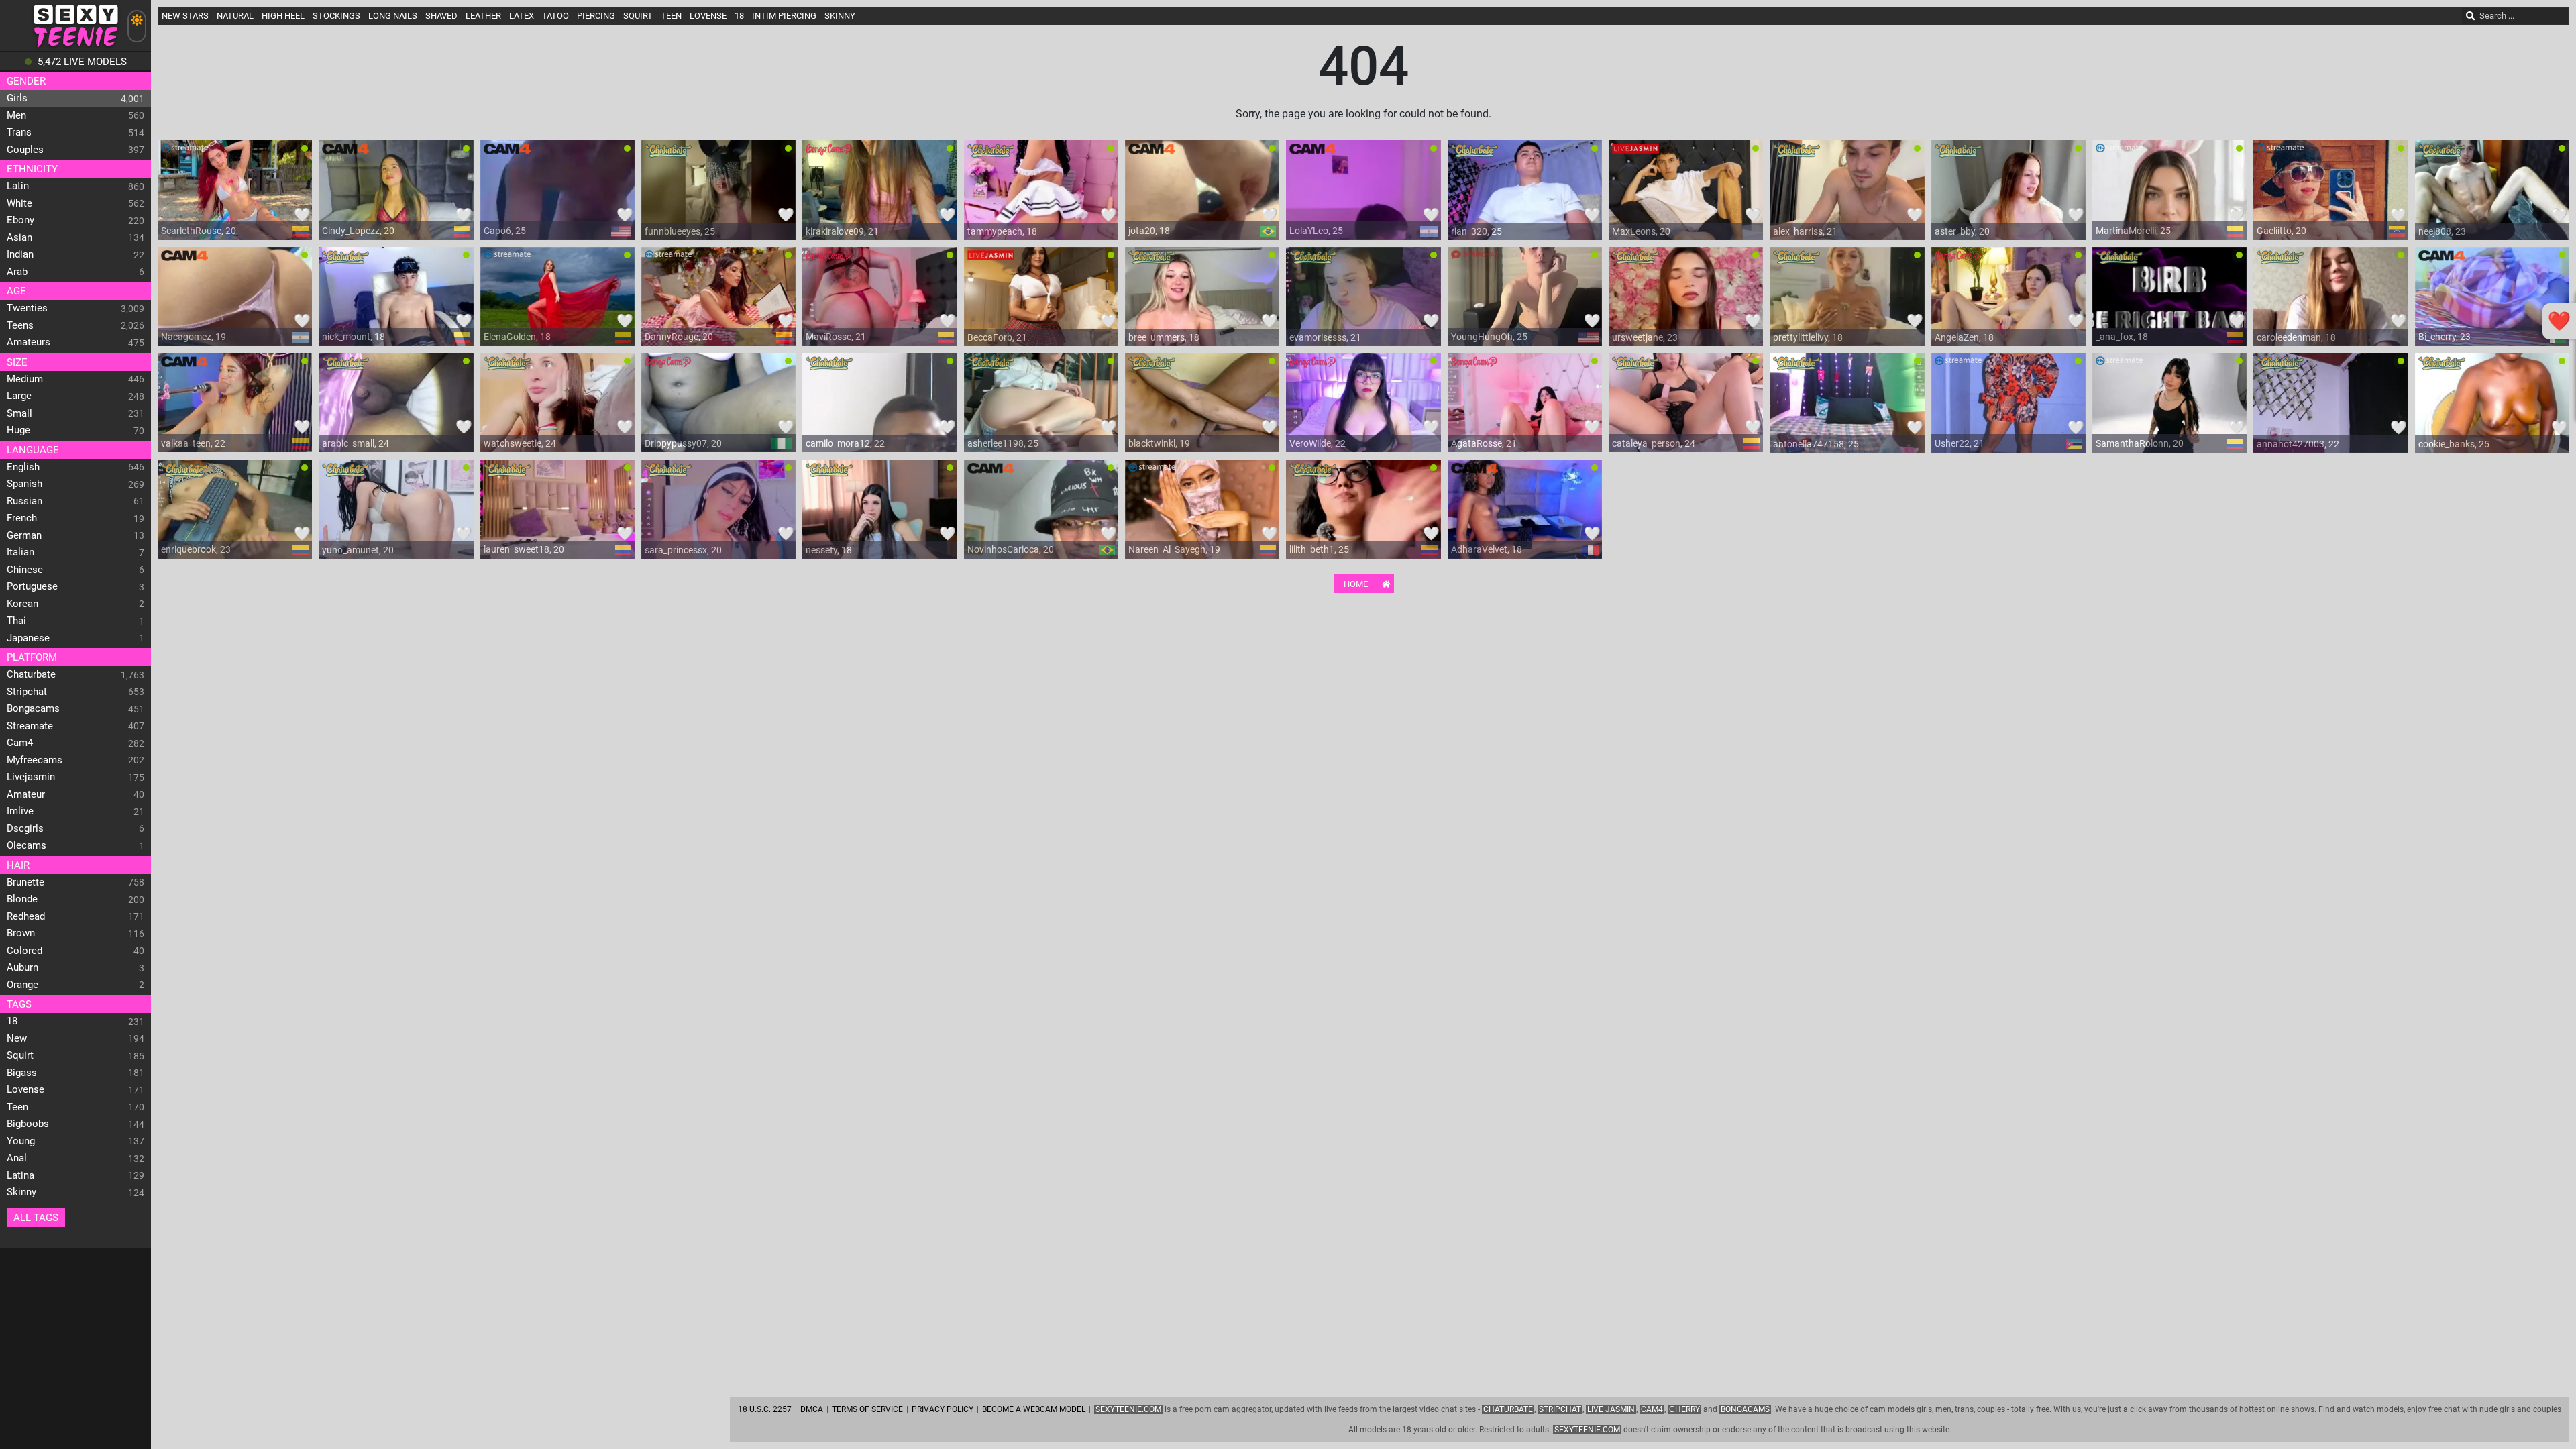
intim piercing (784, 16)
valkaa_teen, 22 (193, 443)
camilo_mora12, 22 (845, 443)
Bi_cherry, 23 (2445, 337)
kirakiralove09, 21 (842, 231)
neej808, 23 (2442, 231)
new (17, 1038)
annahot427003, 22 (2298, 444)
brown (21, 933)
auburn (22, 967)
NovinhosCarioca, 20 (1011, 549)
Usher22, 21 (1960, 443)
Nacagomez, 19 (194, 337)
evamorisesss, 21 (1325, 337)
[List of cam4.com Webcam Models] (345, 154)
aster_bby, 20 (1962, 231)
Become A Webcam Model (1034, 1409)
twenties (27, 308)
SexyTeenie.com (1128, 1409)
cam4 (20, 743)
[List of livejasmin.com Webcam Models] (1635, 154)
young (21, 1141)
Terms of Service (867, 1409)
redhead (26, 916)
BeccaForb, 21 (997, 337)
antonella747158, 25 (1816, 444)
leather (483, 16)
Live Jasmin (1611, 1409)
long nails (393, 16)
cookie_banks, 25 (2454, 444)
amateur (26, 794)
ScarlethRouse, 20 (199, 231)
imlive (20, 811)
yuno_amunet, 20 (358, 550)
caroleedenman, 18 (2296, 337)
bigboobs (28, 1124)
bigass (22, 1073)
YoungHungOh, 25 (1489, 337)
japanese (28, 638)
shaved (441, 16)
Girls (17, 98)
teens (20, 325)
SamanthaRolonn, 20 (2140, 443)
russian (24, 501)
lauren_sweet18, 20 (524, 549)
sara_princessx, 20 (683, 550)
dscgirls (25, 828)
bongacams (33, 708)
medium (25, 379)
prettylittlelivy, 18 (1808, 337)
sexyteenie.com (1587, 1430)
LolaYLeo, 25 (1316, 231)
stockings (336, 16)
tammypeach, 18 (1002, 231)
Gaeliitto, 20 (2282, 231)
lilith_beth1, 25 (1319, 549)
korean (22, 604)
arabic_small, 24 (356, 443)
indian (20, 254)
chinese (25, 570)
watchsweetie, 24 (520, 443)
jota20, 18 (1149, 231)
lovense (25, 1089)
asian (19, 237)
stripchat (27, 692)
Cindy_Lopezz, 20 (358, 231)
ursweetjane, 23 (1645, 337)
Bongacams (1745, 1409)
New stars (185, 16)
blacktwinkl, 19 (1159, 443)
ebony (20, 220)
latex (522, 16)
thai (16, 621)
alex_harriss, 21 (1805, 231)
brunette (25, 882)
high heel (283, 16)
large (19, 396)
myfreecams (35, 760)
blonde (22, 899)
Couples (25, 150)
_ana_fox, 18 (2122, 337)
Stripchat (1560, 1409)
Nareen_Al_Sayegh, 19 (1174, 549)
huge (18, 430)
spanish (24, 484)
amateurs (29, 342)
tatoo (555, 16)
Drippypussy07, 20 (683, 443)
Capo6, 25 (505, 231)
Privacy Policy (943, 1409)
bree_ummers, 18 (1164, 337)
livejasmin (31, 777)
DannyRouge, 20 (679, 337)
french (22, 518)
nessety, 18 (829, 550)
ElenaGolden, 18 (517, 337)
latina (20, 1175)
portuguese (32, 586)
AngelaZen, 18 (1964, 337)
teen (17, 1107)
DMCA (812, 1409)
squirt (20, 1055)
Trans (19, 132)
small (19, 413)
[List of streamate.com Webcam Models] (184, 154)
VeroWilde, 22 (1318, 443)
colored (24, 951)
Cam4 (1652, 1409)
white (19, 203)
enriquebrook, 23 (196, 549)
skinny (21, 1192)
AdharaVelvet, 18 (1487, 549)
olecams (26, 845)
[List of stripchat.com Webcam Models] (1474, 260)
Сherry (1684, 1409)
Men (16, 115)
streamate (30, 726)
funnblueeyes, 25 (680, 231)
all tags (36, 1218)
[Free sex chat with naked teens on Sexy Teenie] (75, 47)
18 (12, 1021)
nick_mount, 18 (354, 337)
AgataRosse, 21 (1484, 443)
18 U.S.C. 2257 (765, 1409)
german (24, 535)
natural (235, 16)
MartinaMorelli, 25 (2133, 231)
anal (17, 1158)
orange (22, 985)
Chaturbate (1508, 1409)
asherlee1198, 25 (1003, 443)
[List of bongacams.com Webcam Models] (829, 154)
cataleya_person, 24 (1654, 443)
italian (20, 552)
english (23, 467)
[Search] (2471, 16)
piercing (596, 16)
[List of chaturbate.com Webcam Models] (668, 154)
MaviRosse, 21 (836, 337)
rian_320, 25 (1477, 231)
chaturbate (31, 674)
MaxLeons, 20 (1641, 231)
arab (17, 272)
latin (18, 186)
